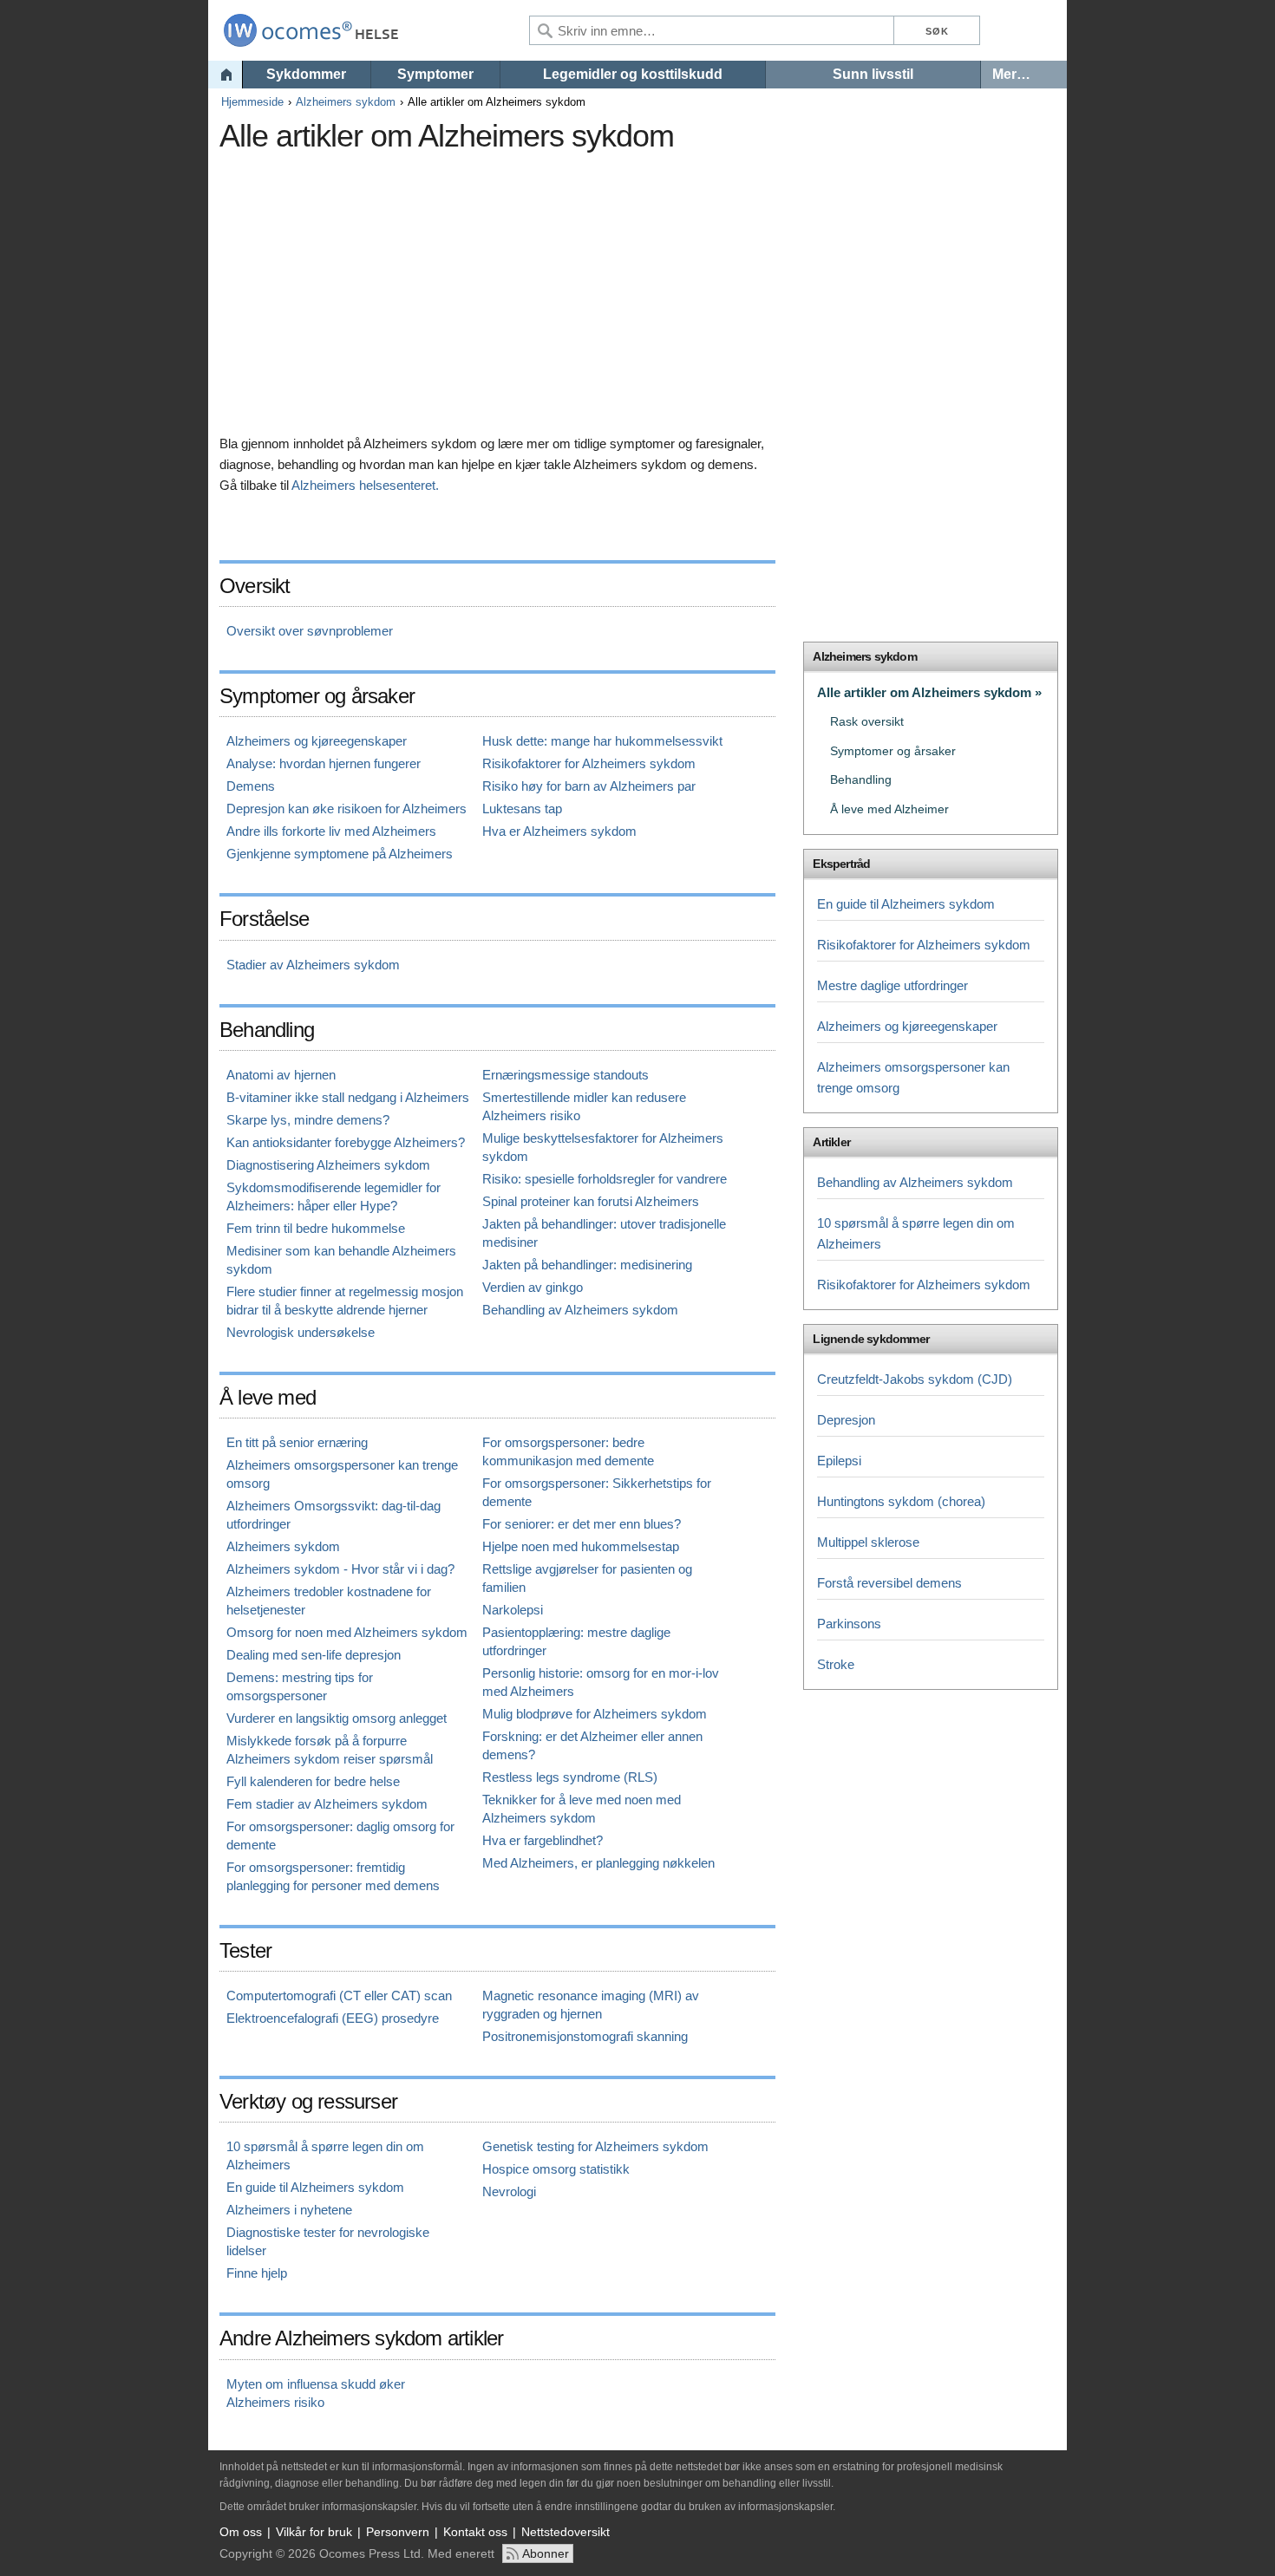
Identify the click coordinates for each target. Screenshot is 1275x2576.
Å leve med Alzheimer (889, 809)
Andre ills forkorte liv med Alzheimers (331, 831)
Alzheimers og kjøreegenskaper (317, 741)
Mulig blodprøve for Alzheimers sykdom (595, 1714)
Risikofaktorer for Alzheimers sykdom (589, 763)
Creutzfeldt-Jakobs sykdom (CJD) (915, 1379)
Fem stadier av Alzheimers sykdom (327, 1804)
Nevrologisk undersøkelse (301, 1332)
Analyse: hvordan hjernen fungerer (324, 763)
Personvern (398, 2532)
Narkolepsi (513, 1610)
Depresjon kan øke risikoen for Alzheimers (347, 809)
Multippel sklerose (868, 1542)
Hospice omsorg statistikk (556, 2169)
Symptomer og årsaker (893, 751)
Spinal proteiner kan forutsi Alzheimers (591, 1201)
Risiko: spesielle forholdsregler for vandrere (605, 1179)
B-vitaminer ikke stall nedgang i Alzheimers (348, 1097)
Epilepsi (839, 1461)
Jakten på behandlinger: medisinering (587, 1265)
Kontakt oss (475, 2532)
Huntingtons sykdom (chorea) (901, 1501)
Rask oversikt (867, 722)
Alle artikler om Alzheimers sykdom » (929, 692)
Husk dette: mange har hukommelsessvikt (602, 741)
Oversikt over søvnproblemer (310, 631)
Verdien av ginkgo (533, 1287)
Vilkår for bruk (314, 2532)
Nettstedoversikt (566, 2532)
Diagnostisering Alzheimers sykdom (328, 1165)
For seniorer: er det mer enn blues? (582, 1524)
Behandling (861, 780)
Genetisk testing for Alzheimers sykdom (595, 2146)
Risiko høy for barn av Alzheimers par (589, 786)
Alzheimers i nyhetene (289, 2210)
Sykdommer (306, 74)
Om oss (241, 2532)
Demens (251, 786)
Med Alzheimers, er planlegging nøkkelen (598, 1863)
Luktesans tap (522, 809)
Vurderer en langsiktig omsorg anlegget (337, 1718)
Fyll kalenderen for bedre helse (313, 1781)
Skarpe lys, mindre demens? (308, 1120)
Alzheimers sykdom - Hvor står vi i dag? (340, 1569)
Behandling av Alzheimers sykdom (580, 1310)
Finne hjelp (257, 2273)
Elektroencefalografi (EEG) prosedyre (333, 2018)
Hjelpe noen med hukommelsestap (581, 1546)
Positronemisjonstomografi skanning (585, 2036)
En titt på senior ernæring (297, 1442)
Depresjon (846, 1420)
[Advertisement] (536, 282)
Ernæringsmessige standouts (566, 1075)
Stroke (836, 1664)
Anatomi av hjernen (281, 1075)
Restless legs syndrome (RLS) (570, 1777)
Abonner (546, 2553)
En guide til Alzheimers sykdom (315, 2187)
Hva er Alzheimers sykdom (559, 831)
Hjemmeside (252, 102)
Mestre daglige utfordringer (892, 985)
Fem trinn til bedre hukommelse (316, 1228)
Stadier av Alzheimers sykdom (313, 965)
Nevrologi (509, 2191)
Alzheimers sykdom (346, 102)
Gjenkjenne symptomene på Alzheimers (340, 854)
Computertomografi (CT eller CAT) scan (339, 1996)
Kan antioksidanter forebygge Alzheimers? (346, 1142)
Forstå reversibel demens (889, 1583)
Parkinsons (849, 1624)
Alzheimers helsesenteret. (365, 485)
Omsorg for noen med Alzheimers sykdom (347, 1632)
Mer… (1011, 74)
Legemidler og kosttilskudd (633, 74)
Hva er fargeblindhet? (543, 1840)
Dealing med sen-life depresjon (314, 1655)
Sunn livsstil (873, 74)
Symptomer (435, 74)
